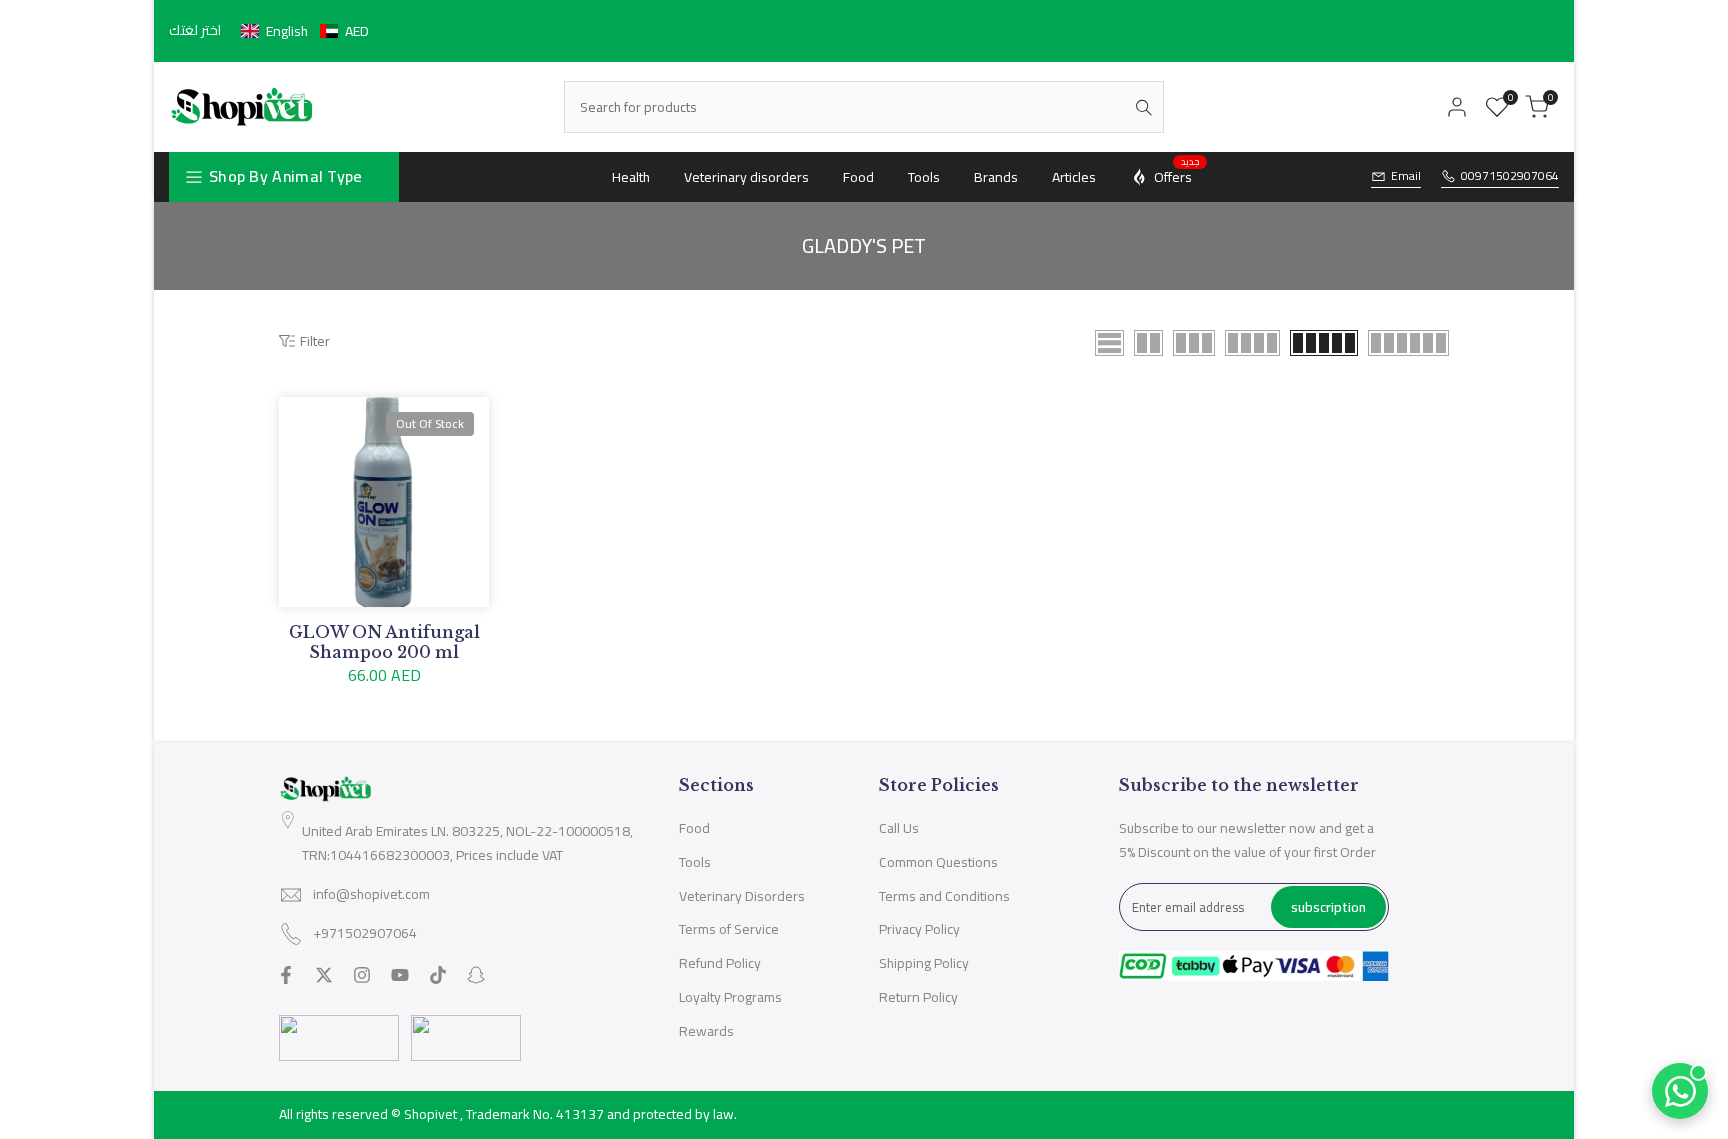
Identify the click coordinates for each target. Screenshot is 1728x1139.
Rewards (706, 1031)
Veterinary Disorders (742, 896)
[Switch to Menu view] (1109, 343)
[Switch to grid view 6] (1408, 343)
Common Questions (938, 862)
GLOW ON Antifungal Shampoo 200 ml (384, 642)
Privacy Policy (919, 929)
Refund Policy (720, 963)
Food (694, 828)
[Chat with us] (1680, 1091)
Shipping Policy (924, 963)
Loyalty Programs (730, 997)
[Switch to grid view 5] (1324, 343)
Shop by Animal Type (286, 176)
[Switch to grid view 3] (1194, 343)
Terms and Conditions (944, 896)
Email (1406, 176)
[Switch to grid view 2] (1148, 343)
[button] (305, 31)
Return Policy (918, 997)
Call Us (899, 828)
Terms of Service (729, 929)
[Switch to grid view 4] (1252, 343)
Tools (695, 862)
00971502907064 (1510, 176)
